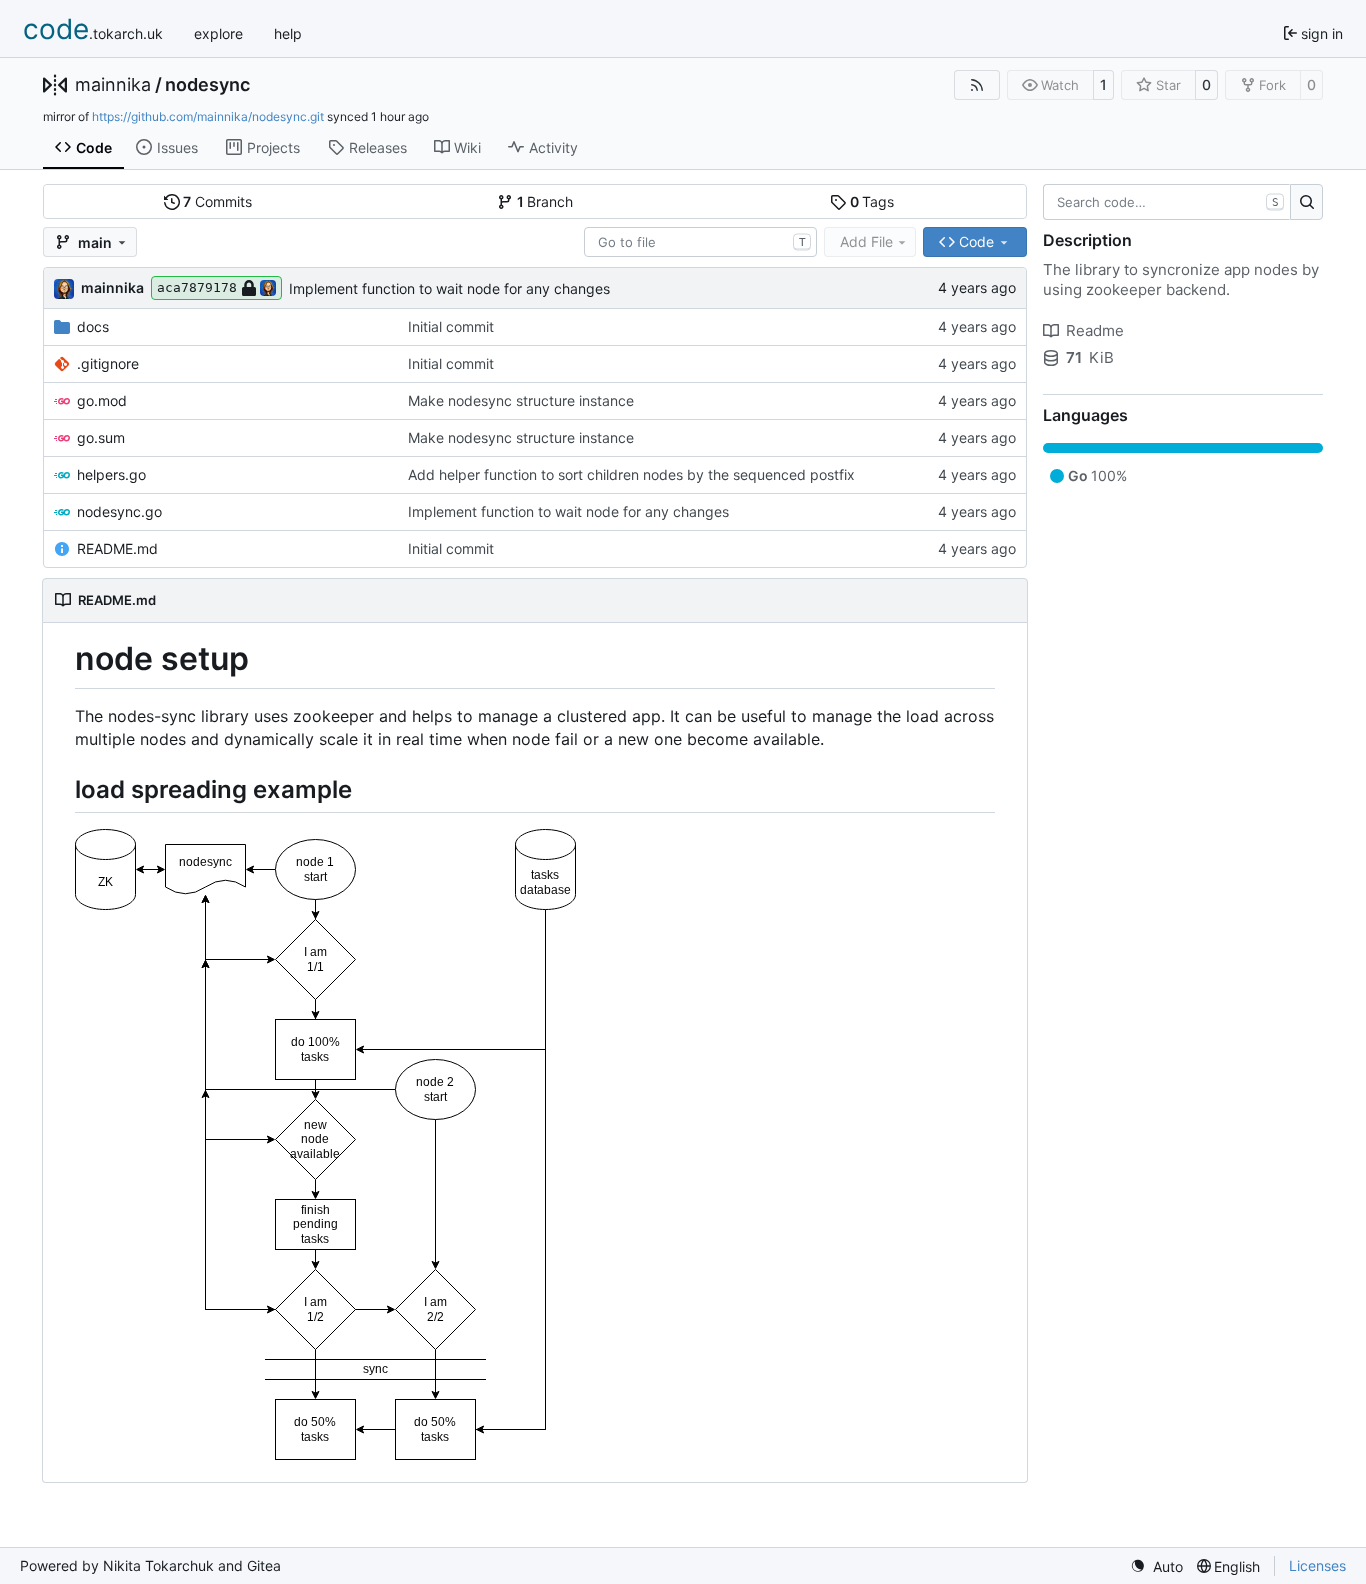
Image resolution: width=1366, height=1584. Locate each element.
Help (288, 33)
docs (93, 326)
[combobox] (700, 242)
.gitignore (108, 363)
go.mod (102, 400)
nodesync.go (119, 511)
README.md (117, 548)
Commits (217, 201)
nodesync (207, 85)
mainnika (113, 85)
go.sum (101, 437)
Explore (218, 33)
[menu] (1156, 1566)
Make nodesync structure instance (521, 400)
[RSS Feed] (977, 85)
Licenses (1317, 1565)
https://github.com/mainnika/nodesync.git (208, 116)
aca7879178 (197, 287)
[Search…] (1306, 202)
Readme (1095, 330)
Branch (545, 201)
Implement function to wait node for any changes (449, 288)
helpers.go (111, 474)
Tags (872, 201)
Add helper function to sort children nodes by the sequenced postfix (631, 474)
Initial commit (451, 326)
